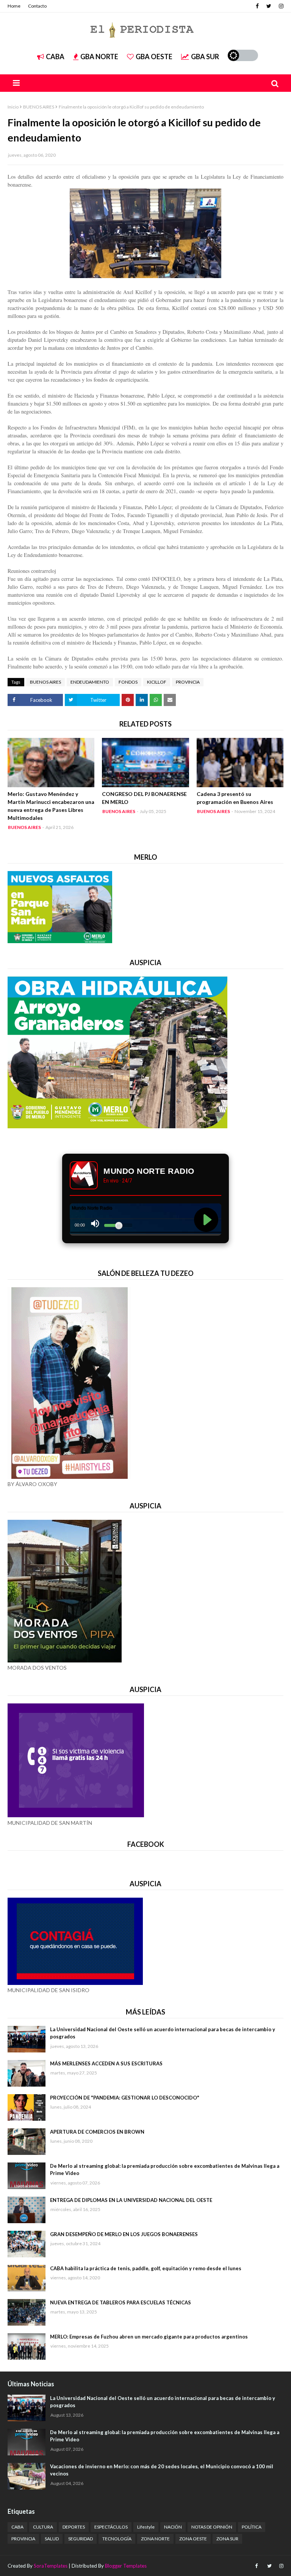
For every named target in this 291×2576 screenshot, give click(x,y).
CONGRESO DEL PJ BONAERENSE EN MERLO (144, 798)
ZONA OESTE (193, 2539)
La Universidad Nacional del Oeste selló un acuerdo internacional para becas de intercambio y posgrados (163, 2033)
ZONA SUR (227, 2539)
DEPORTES (74, 2527)
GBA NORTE (99, 57)
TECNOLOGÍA (117, 2539)
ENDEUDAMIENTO (90, 682)
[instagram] (280, 6)
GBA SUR (205, 57)
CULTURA (43, 2527)
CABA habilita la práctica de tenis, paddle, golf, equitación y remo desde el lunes (146, 2268)
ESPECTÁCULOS (111, 2527)
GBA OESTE (154, 57)
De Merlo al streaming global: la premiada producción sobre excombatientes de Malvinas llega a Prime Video (165, 2170)
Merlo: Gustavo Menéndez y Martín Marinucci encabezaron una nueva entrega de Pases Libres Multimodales (51, 806)
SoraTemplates (51, 2566)
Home (14, 6)
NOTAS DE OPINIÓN (212, 2527)
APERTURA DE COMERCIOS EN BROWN (97, 2132)
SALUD (52, 2539)
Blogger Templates (126, 2566)
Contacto (37, 6)
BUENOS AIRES (39, 107)
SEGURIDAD (81, 2539)
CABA (55, 57)
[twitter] (269, 6)
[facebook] (257, 6)
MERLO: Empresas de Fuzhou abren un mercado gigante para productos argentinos (149, 2337)
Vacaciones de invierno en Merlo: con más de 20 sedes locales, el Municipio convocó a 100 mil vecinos (162, 2470)
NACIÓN (173, 2527)
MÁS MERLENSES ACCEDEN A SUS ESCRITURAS (106, 2063)
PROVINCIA (188, 682)
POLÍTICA (252, 2527)
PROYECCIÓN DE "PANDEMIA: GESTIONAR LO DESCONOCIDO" (125, 2098)
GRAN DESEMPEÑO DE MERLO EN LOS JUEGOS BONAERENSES (124, 2234)
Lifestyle (146, 2527)
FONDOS (128, 682)
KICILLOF (157, 682)
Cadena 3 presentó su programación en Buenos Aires (235, 798)
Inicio (13, 107)
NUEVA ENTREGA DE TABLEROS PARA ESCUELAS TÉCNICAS (120, 2302)
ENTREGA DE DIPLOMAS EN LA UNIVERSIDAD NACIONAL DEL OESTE (131, 2200)
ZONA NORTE (155, 2539)
